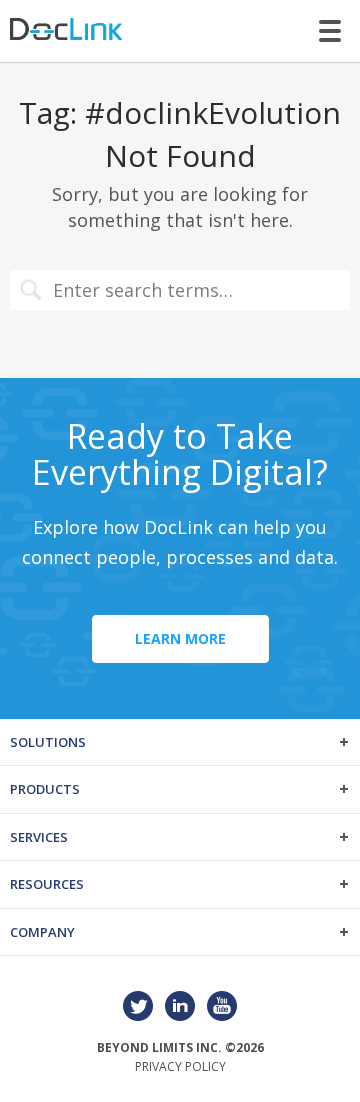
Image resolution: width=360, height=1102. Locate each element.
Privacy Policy (180, 1066)
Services (39, 837)
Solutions (48, 742)
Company (42, 932)
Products (45, 789)
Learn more (180, 638)
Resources (47, 884)
